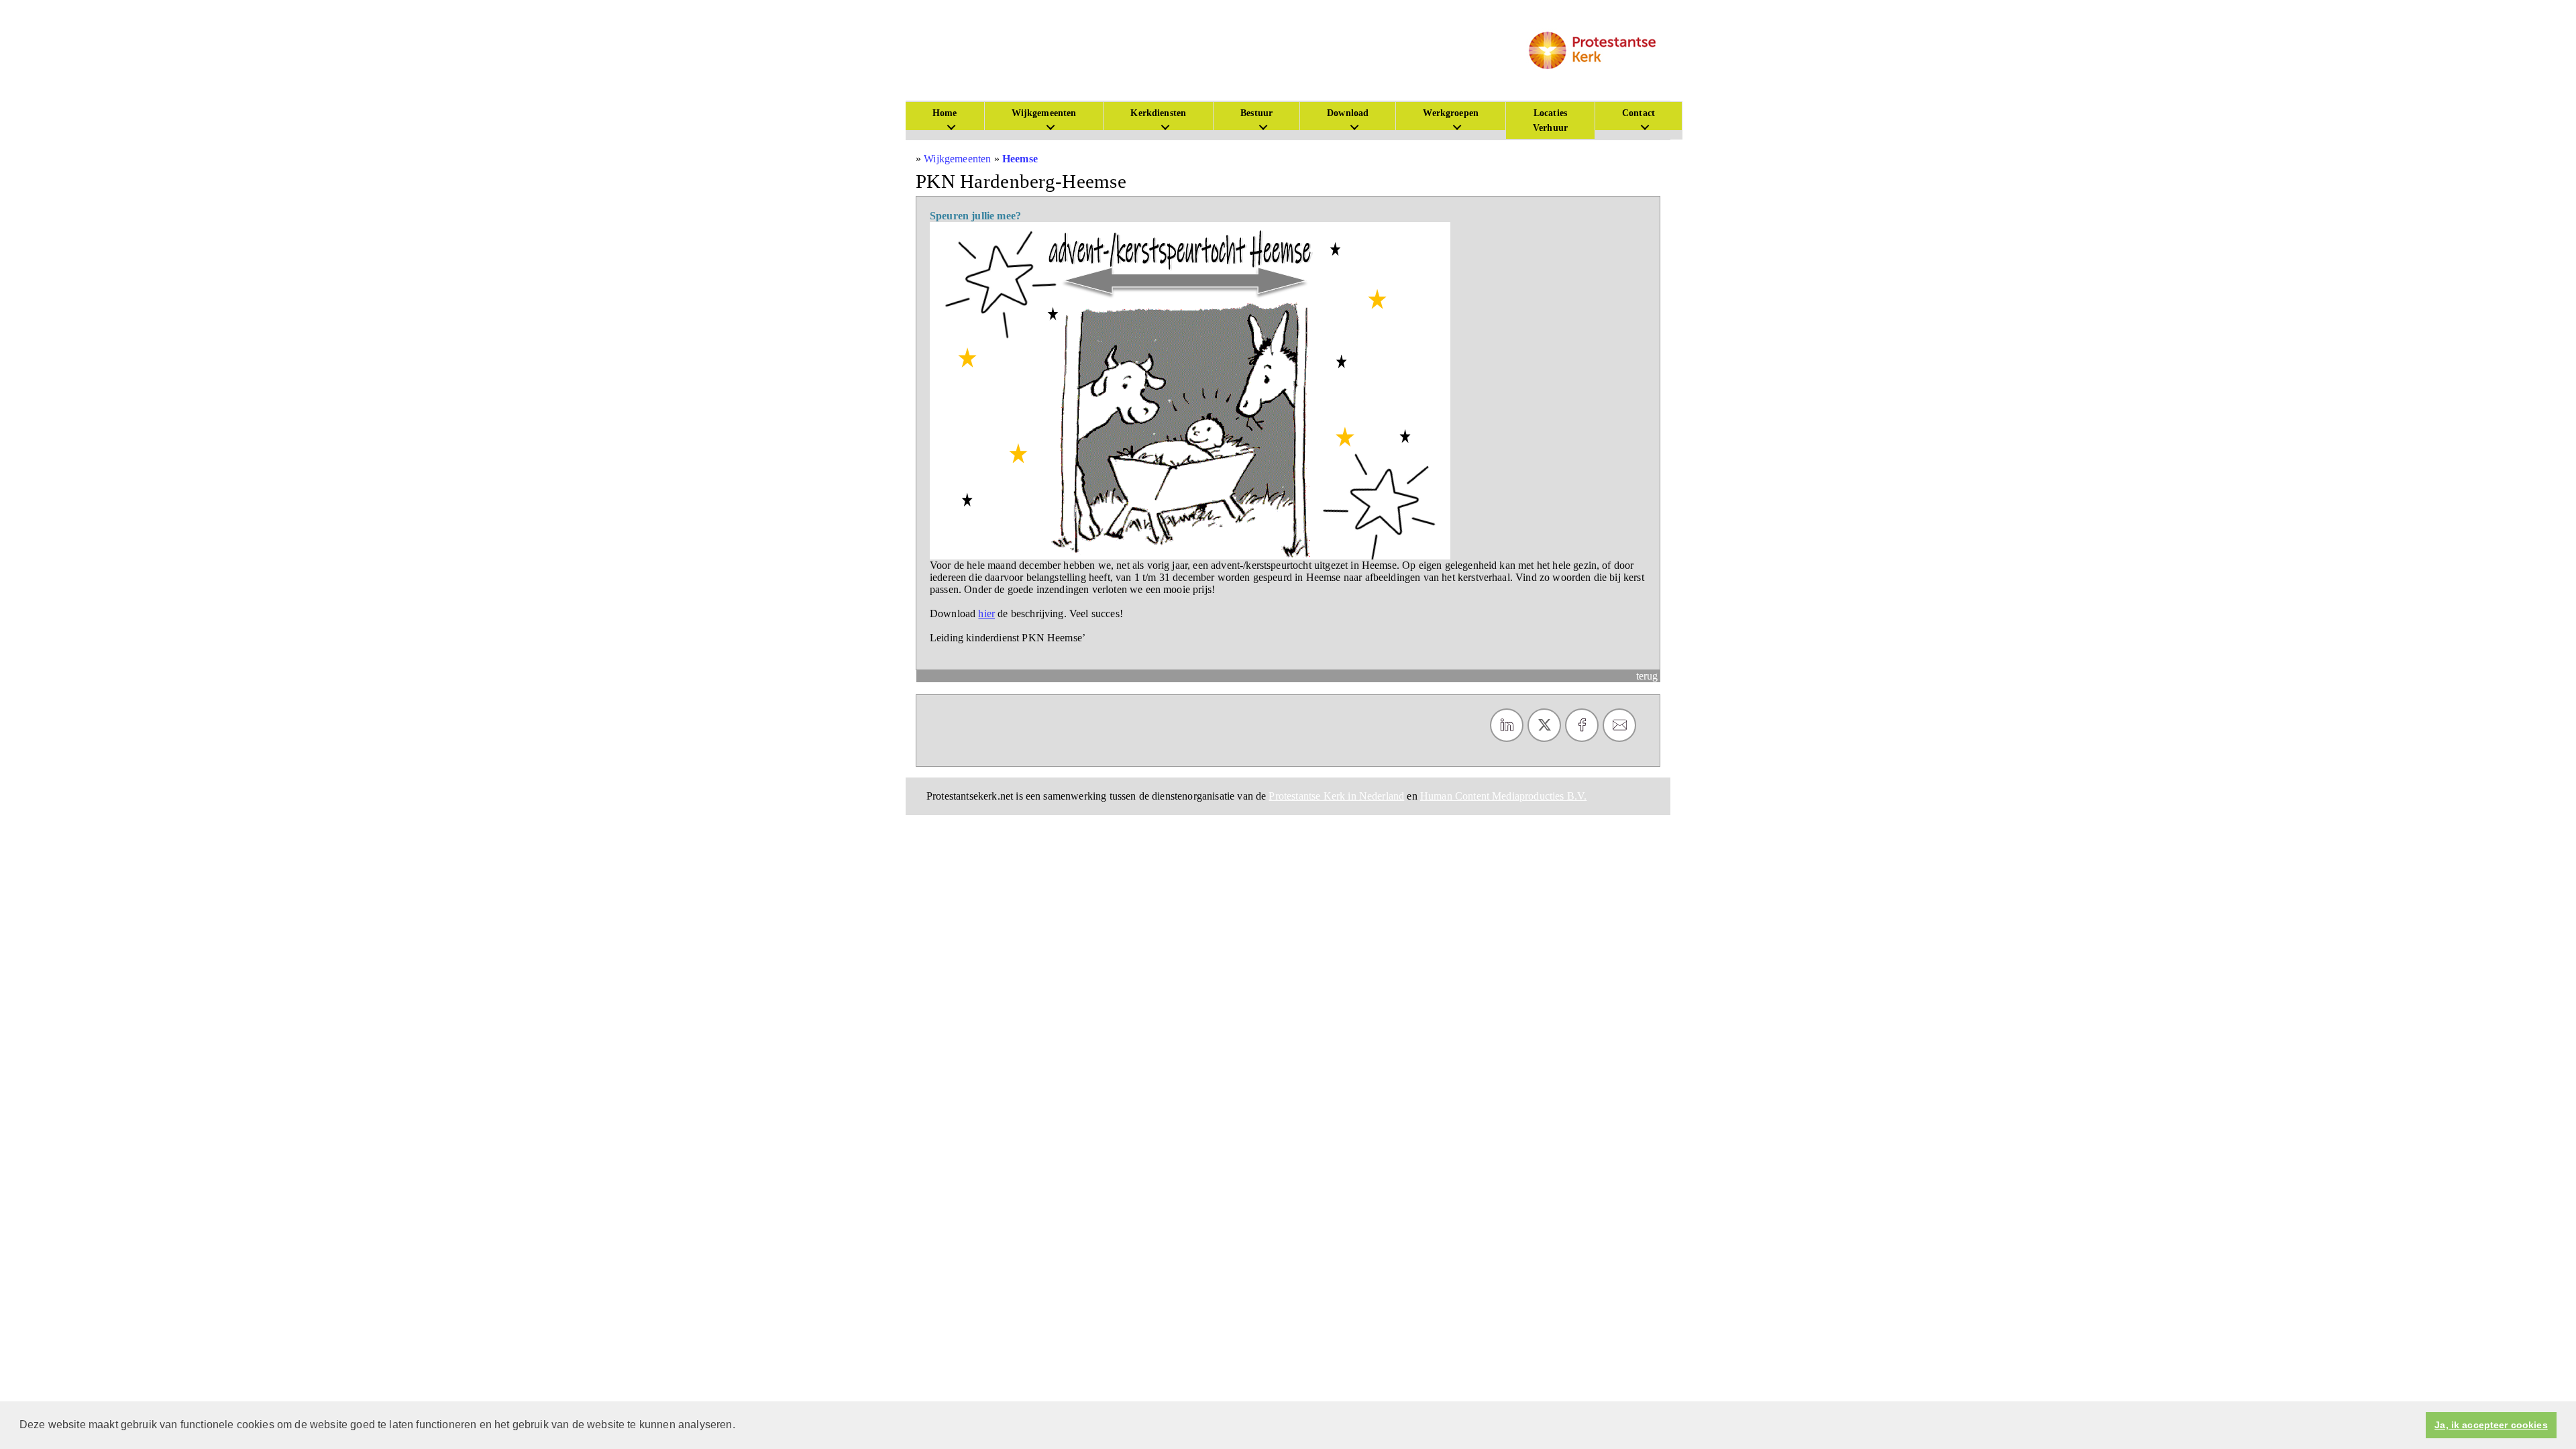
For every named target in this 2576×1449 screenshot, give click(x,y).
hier (986, 613)
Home (945, 113)
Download (1348, 113)
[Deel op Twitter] (1544, 725)
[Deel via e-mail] (1619, 725)
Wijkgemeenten (1044, 113)
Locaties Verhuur (1550, 120)
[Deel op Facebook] (1582, 725)
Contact (1639, 113)
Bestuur (1256, 113)
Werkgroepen (1451, 113)
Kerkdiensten (1158, 113)
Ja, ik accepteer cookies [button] (2491, 1425)
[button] (740, 1426)
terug (1647, 676)
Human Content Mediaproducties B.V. (1503, 796)
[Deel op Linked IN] (1507, 725)
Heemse (1020, 159)
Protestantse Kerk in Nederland (1336, 796)
